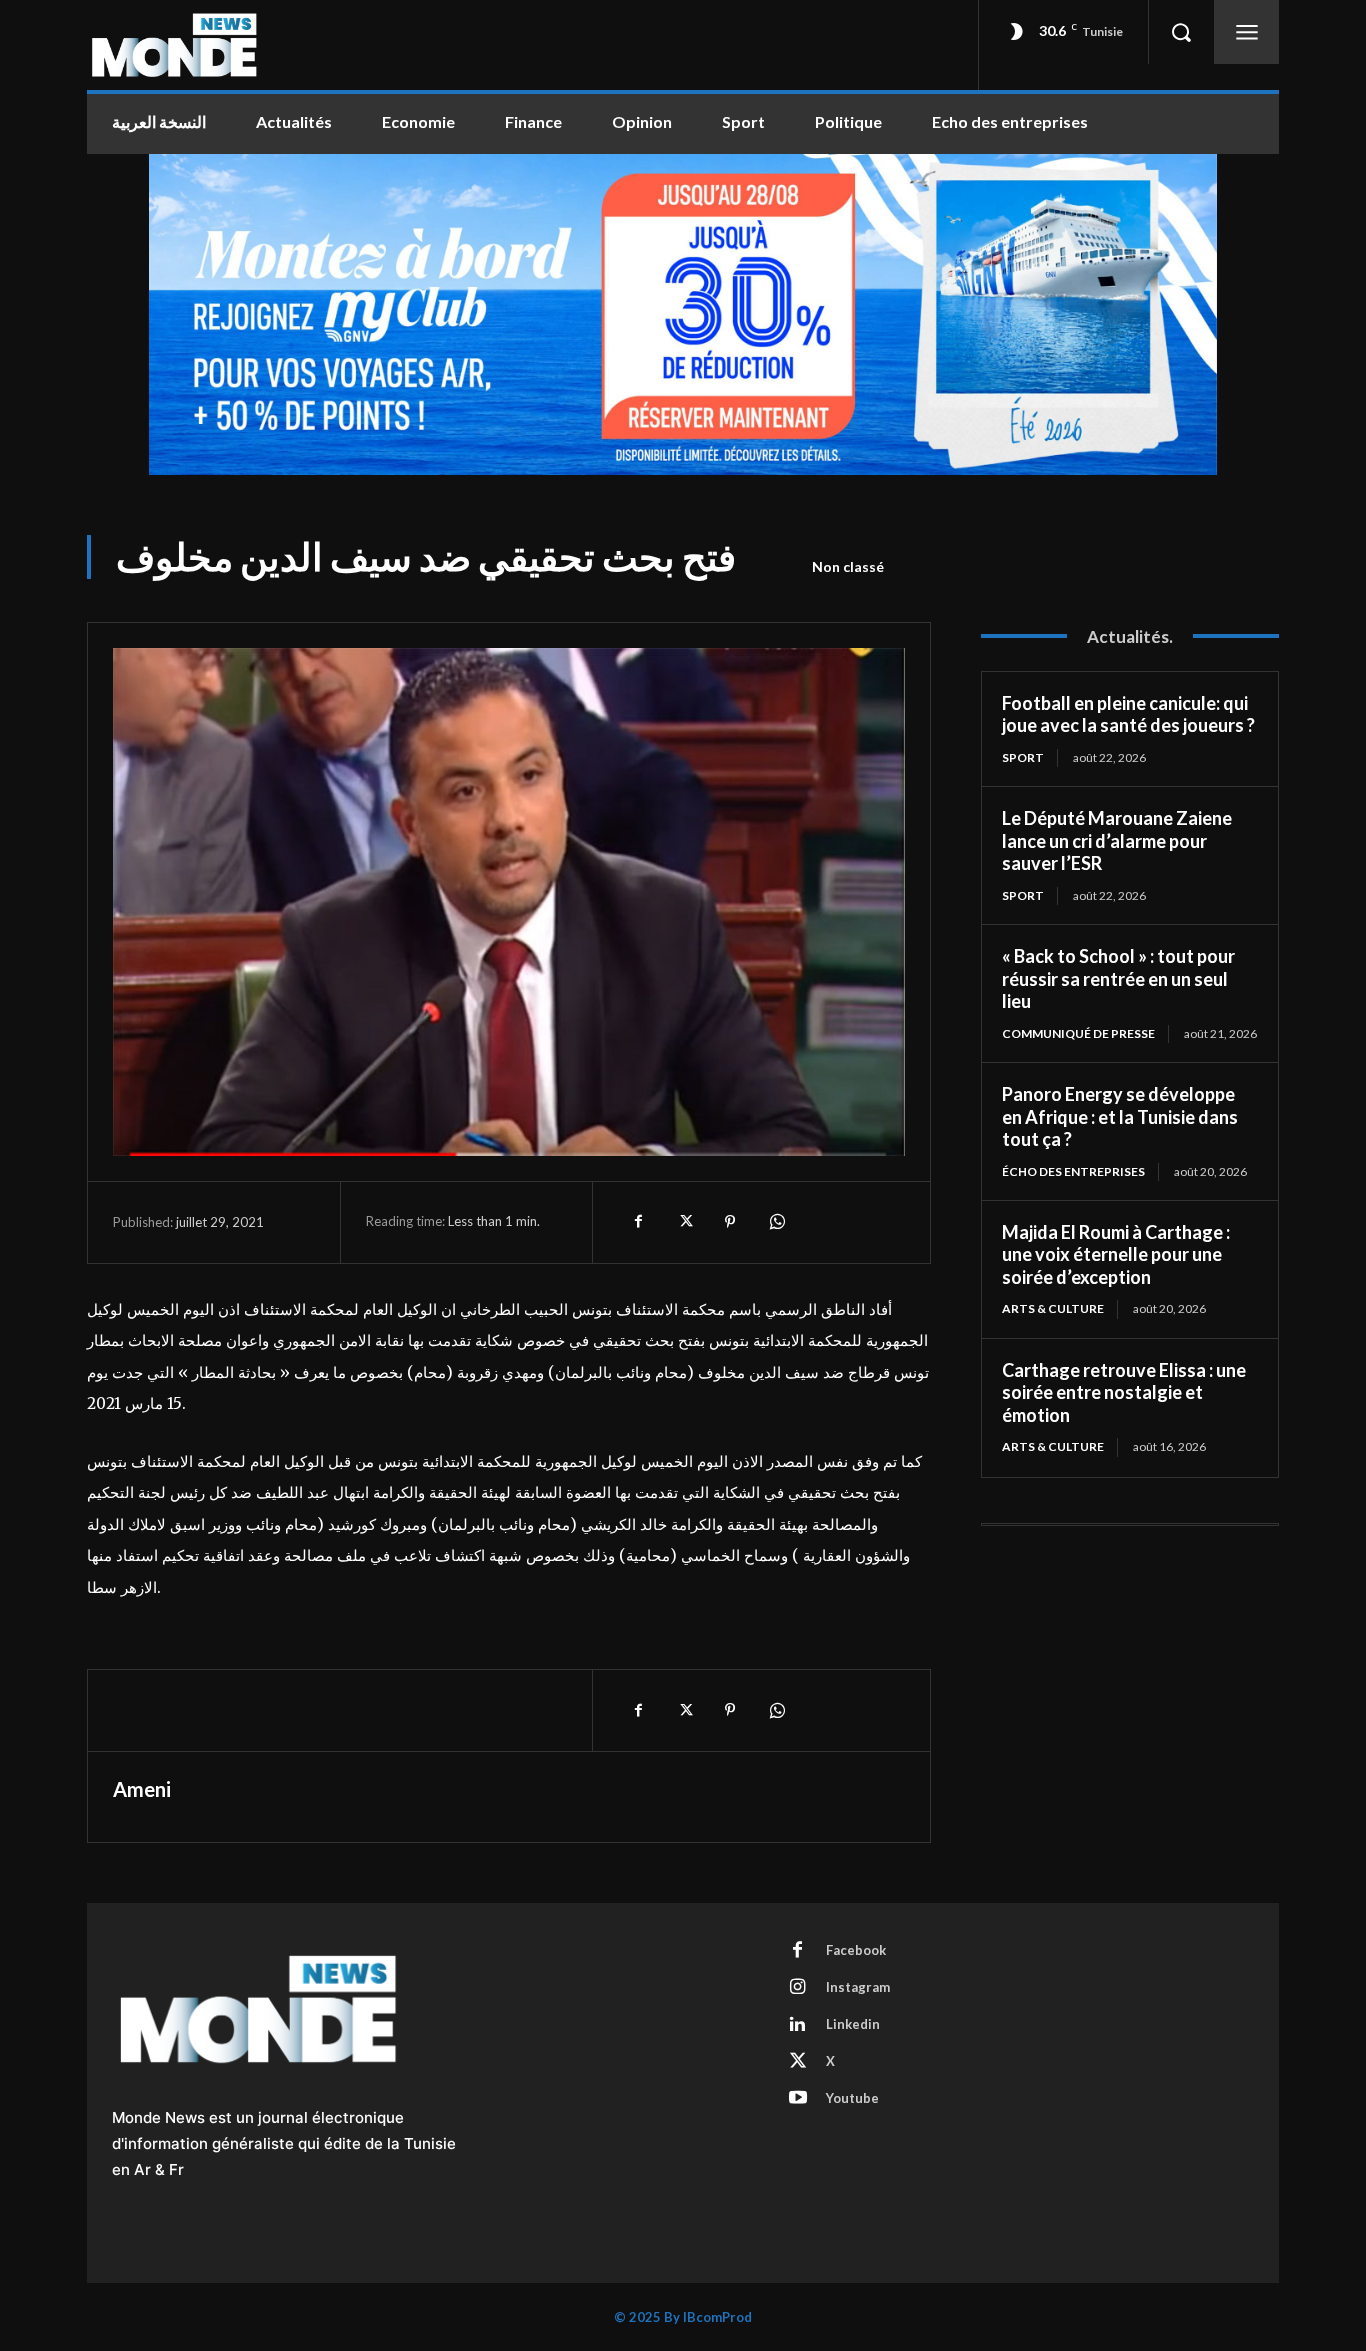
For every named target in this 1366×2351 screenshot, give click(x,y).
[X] (684, 1222)
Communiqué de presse (1078, 1033)
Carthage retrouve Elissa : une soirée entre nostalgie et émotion (1124, 1392)
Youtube (852, 2098)
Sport (1023, 757)
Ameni (142, 1789)
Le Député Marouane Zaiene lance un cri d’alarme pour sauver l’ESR (1117, 840)
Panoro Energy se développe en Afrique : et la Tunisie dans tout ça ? (1120, 1116)
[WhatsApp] (776, 1222)
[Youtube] (798, 2099)
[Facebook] (638, 1222)
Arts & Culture (1053, 1308)
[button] (1181, 32)
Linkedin (853, 2024)
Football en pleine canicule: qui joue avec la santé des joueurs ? (1128, 714)
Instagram (858, 1987)
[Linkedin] (798, 2025)
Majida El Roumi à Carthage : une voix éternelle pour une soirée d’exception (1116, 1254)
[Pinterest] (730, 1222)
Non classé (848, 566)
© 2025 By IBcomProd (683, 2317)
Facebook (856, 1950)
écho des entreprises (1073, 1171)
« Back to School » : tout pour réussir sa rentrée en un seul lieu (1118, 978)
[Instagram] (798, 1988)
